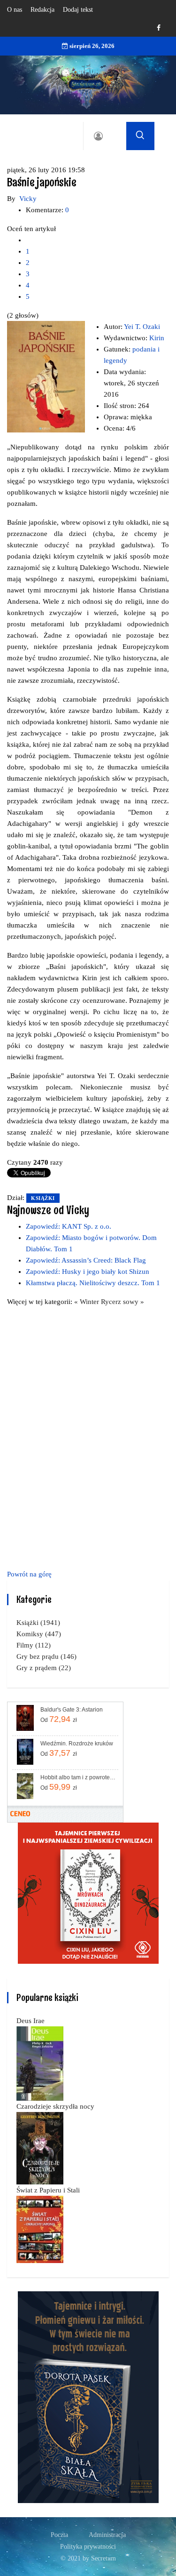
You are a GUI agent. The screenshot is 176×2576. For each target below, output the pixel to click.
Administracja (107, 2535)
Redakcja (42, 10)
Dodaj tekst (78, 10)
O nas (15, 10)
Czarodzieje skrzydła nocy (55, 2106)
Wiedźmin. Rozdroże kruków (77, 1744)
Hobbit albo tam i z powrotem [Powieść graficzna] (79, 1777)
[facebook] (159, 28)
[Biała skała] (88, 2396)
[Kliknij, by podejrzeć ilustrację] (46, 376)
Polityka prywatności (88, 2547)
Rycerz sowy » (122, 1302)
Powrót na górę (29, 1574)
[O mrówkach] (88, 1892)
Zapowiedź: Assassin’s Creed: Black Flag (86, 1260)
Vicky (28, 199)
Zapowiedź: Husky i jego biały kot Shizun (88, 1272)
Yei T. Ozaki (142, 327)
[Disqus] (88, 1436)
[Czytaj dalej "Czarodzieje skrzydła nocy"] (40, 2147)
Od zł (59, 1719)
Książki (43, 1198)
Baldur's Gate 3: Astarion (72, 1710)
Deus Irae (31, 2021)
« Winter (88, 1302)
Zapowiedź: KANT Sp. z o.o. (69, 1226)
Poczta (59, 2535)
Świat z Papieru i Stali (48, 2190)
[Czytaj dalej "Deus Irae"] (40, 2063)
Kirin (157, 338)
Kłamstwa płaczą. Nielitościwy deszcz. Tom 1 (93, 1283)
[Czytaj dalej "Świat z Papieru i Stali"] (40, 2229)
